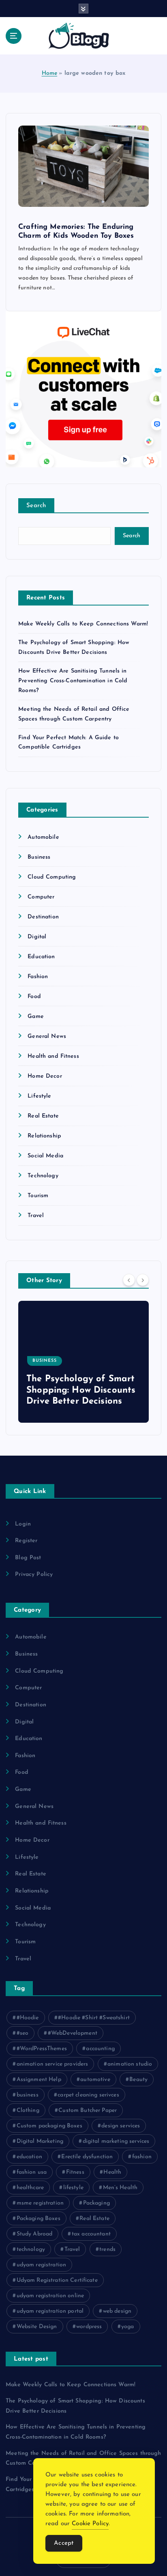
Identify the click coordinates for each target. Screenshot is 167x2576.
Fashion (38, 977)
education (29, 2157)
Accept (64, 2543)
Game (36, 1017)
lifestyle (73, 2188)
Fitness (75, 2172)
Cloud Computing (52, 877)
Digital (37, 937)
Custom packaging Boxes (49, 2126)
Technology (43, 1176)
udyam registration (42, 2265)
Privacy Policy (34, 1574)
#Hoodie (28, 2018)
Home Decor (45, 1076)
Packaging (96, 2203)
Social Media (45, 1156)
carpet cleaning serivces (88, 2095)
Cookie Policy (90, 2524)
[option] (84, 1362)
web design (117, 2311)
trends (107, 2249)
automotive (95, 2080)
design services (121, 2126)
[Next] (143, 1280)
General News (47, 1036)
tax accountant (91, 2234)
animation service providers (52, 2064)
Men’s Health (120, 2188)
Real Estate (43, 1116)
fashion (142, 2157)
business (28, 2095)
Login (23, 1524)
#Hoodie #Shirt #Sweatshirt (94, 2018)
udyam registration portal (50, 2311)
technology (31, 2249)
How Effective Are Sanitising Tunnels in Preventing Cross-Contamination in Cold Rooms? (73, 681)
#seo (23, 2033)
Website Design (37, 2327)
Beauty (138, 2080)
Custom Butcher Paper (88, 2110)
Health (112, 2172)
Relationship (44, 1136)
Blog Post (28, 1558)
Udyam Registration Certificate (57, 2280)
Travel (36, 1216)
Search (36, 506)
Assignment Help (39, 2080)
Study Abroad (35, 2234)
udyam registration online (50, 2296)
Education (41, 957)
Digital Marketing (40, 2141)
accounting (100, 2049)
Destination (43, 917)
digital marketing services (116, 2141)
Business (39, 857)
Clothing (28, 2110)
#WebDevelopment (73, 2033)
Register (26, 1541)
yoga (128, 2327)
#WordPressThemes (42, 2049)
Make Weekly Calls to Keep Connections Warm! (83, 624)
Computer (41, 897)
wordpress (89, 2327)
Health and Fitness (53, 1056)
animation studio (130, 2064)
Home (50, 73)
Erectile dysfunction (87, 2157)
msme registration (40, 2203)
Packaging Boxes (39, 2219)
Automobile (43, 837)
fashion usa (32, 2172)
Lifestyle (39, 1096)
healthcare (30, 2188)
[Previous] (129, 1280)
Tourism (38, 1196)
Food (34, 997)
